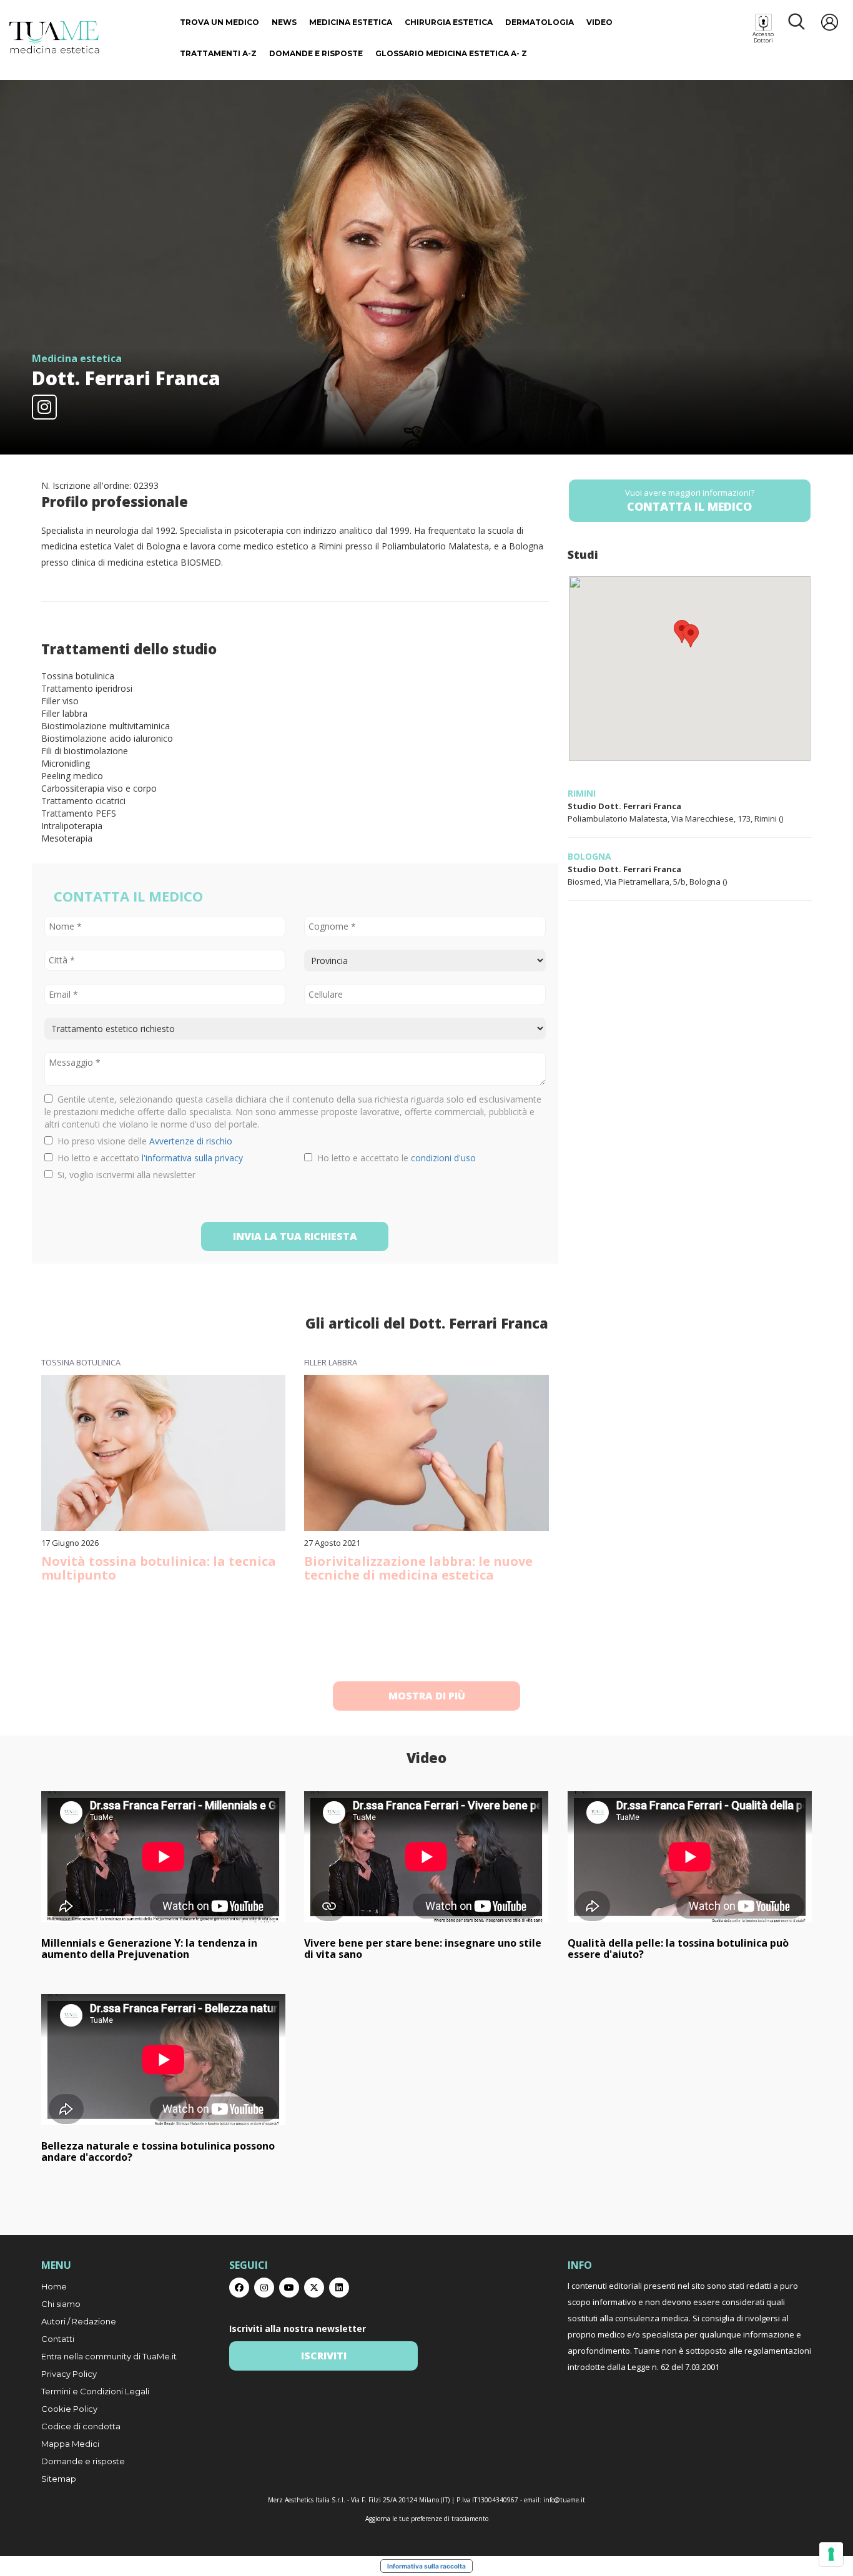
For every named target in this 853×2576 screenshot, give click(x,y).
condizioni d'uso (443, 1158)
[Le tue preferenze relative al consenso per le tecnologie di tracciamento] (831, 2554)
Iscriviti (324, 2356)
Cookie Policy (69, 2409)
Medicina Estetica (351, 22)
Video (599, 22)
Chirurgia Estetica (449, 22)
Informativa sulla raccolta (426, 2566)
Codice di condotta (81, 2426)
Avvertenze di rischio (191, 1141)
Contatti (58, 2339)
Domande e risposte (316, 53)
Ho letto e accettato (148, 1158)
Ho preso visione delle (142, 1141)
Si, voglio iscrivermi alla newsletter (124, 1175)
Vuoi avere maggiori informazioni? (690, 500)
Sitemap (59, 2479)
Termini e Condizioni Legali (95, 2391)
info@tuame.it (564, 2500)
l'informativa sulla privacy (192, 1158)
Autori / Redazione (79, 2321)
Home (54, 2286)
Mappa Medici (70, 2444)
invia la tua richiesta (295, 1236)
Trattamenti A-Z (218, 53)
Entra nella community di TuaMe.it (109, 2356)
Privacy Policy (69, 2374)
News (284, 22)
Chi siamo (61, 2304)
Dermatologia (540, 22)
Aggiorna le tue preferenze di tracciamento (427, 2519)
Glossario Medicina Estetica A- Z (451, 53)
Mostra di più (427, 1696)
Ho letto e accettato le (394, 1158)
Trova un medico (219, 22)
